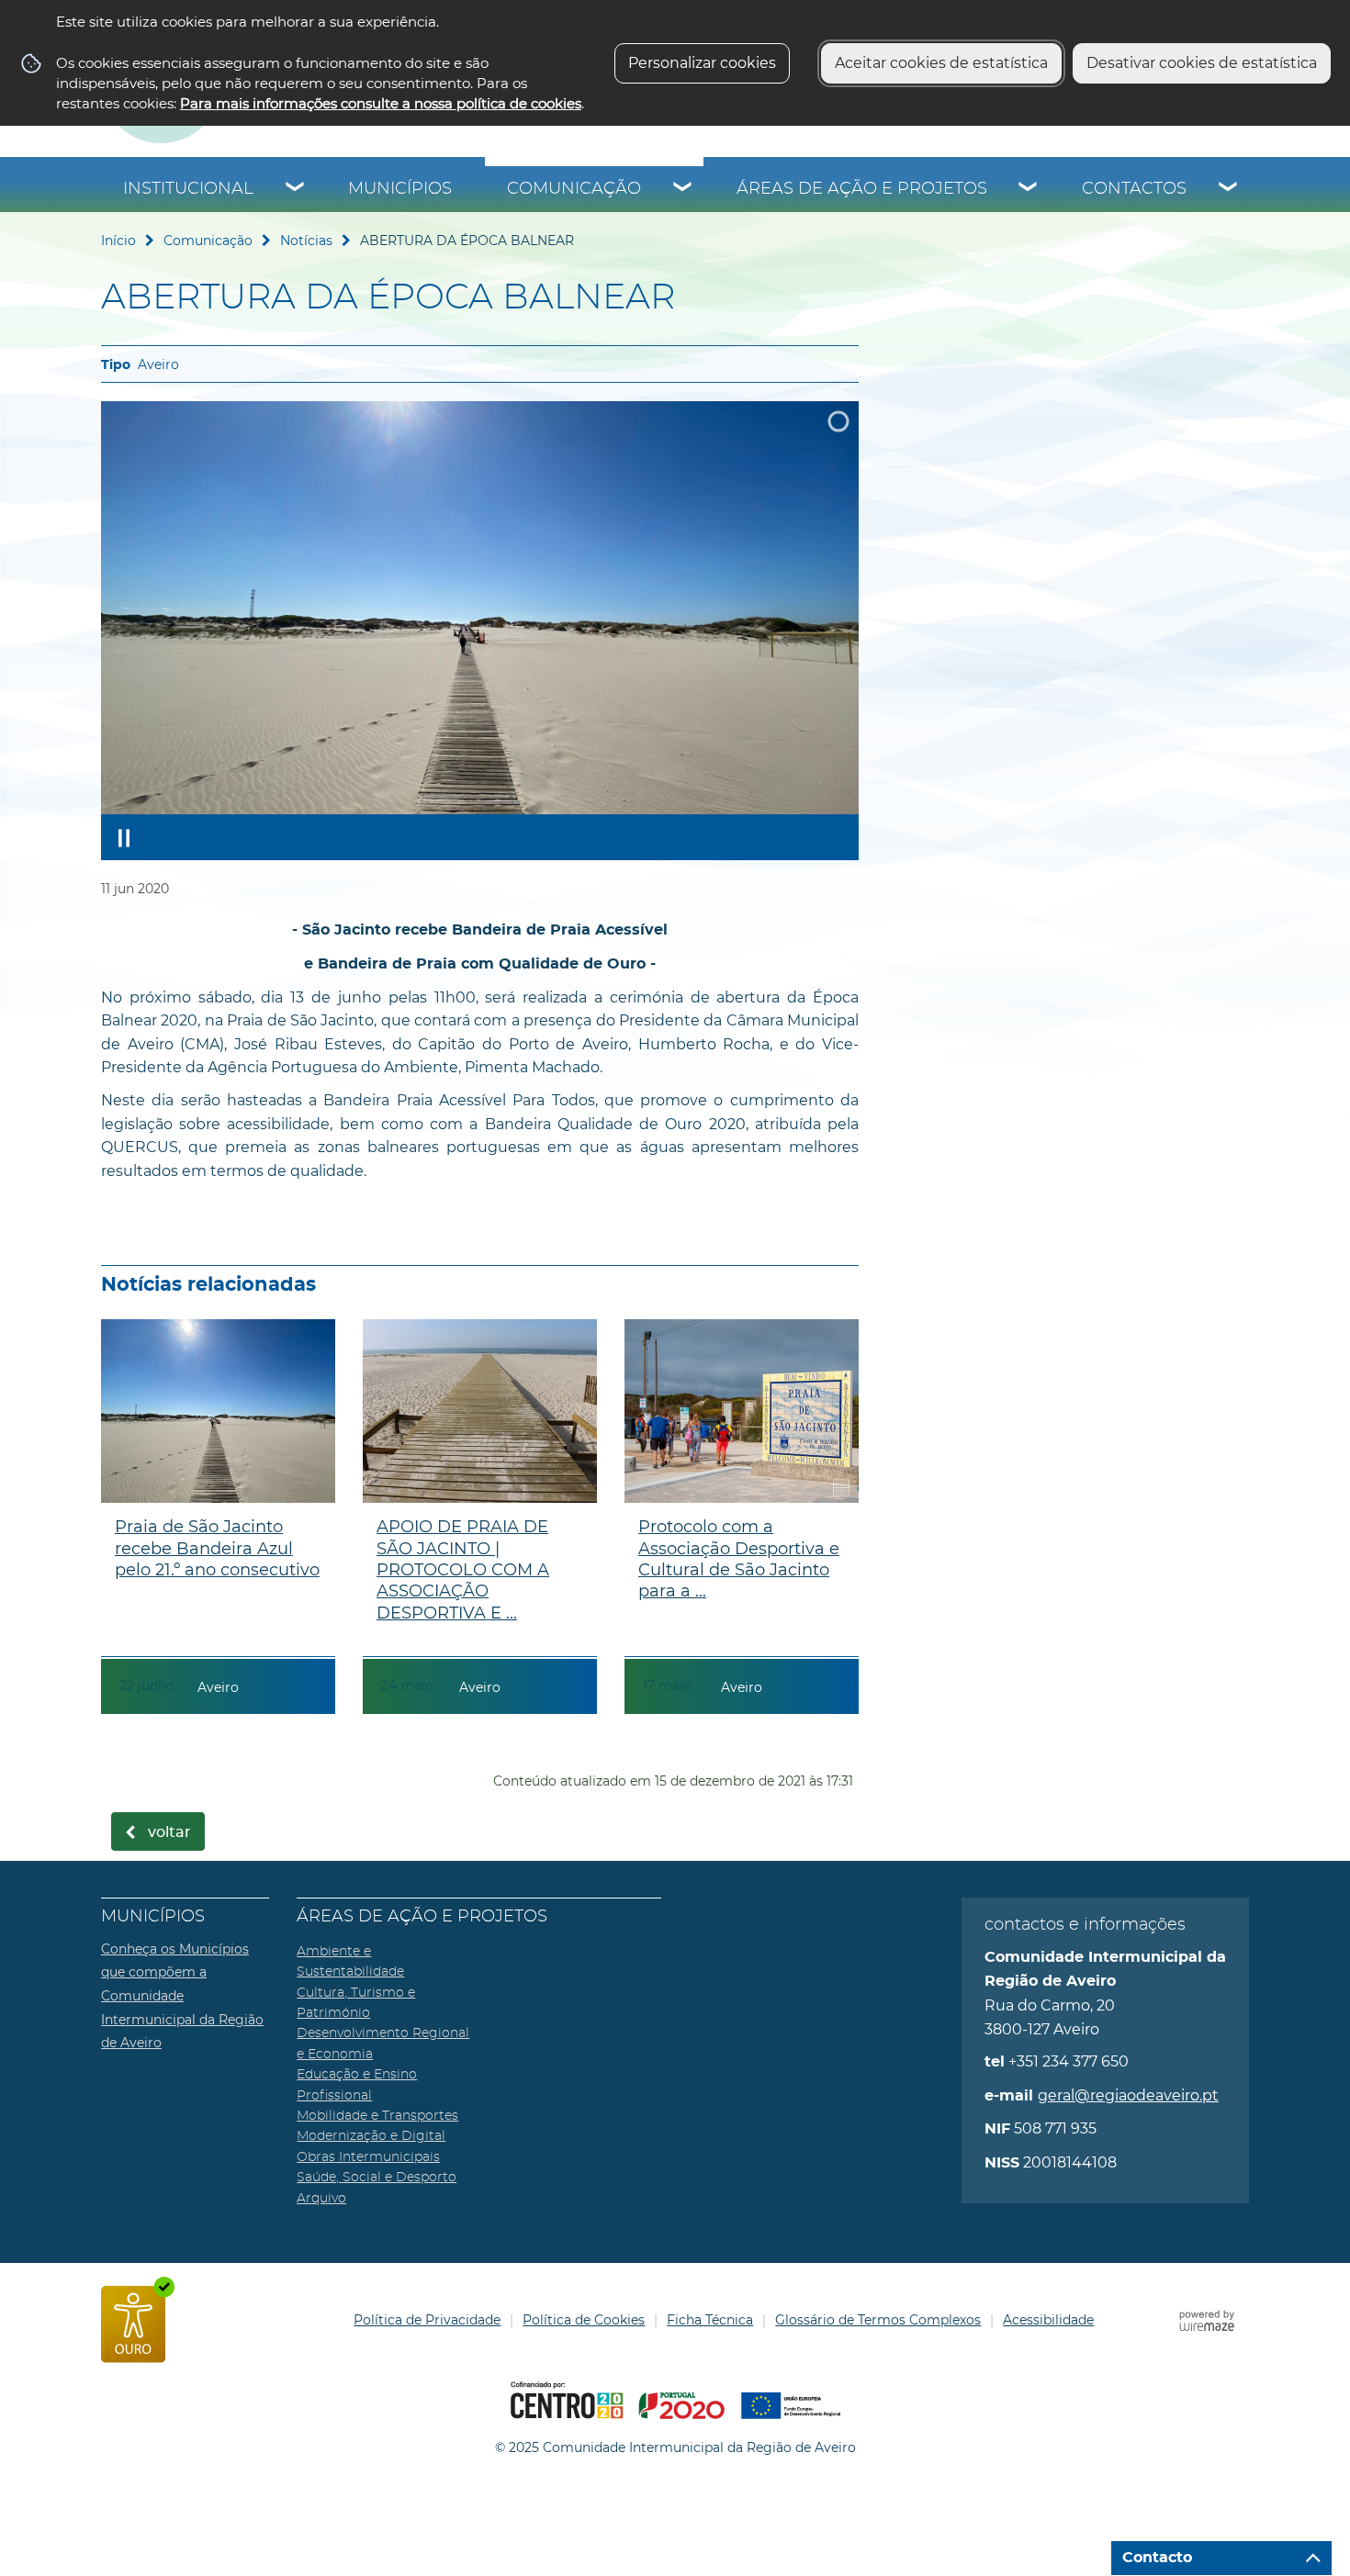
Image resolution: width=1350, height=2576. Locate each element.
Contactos (1134, 189)
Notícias (306, 241)
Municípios (400, 189)
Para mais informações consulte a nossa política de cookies (381, 103)
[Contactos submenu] (1229, 189)
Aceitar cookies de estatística (941, 63)
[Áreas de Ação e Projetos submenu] (1029, 189)
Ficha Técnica (710, 2320)
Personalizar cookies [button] (702, 63)
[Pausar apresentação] (124, 837)
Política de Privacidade (427, 2320)
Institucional (188, 189)
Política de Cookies (584, 2320)
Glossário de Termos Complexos (878, 2320)
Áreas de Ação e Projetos (862, 189)
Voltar (169, 1832)
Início (118, 241)
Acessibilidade (1048, 2320)
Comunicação (574, 189)
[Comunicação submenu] (683, 189)
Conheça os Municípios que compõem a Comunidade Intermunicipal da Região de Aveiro (182, 1996)
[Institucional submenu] (296, 189)
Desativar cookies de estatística (1202, 63)
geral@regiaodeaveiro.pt (1128, 2095)
